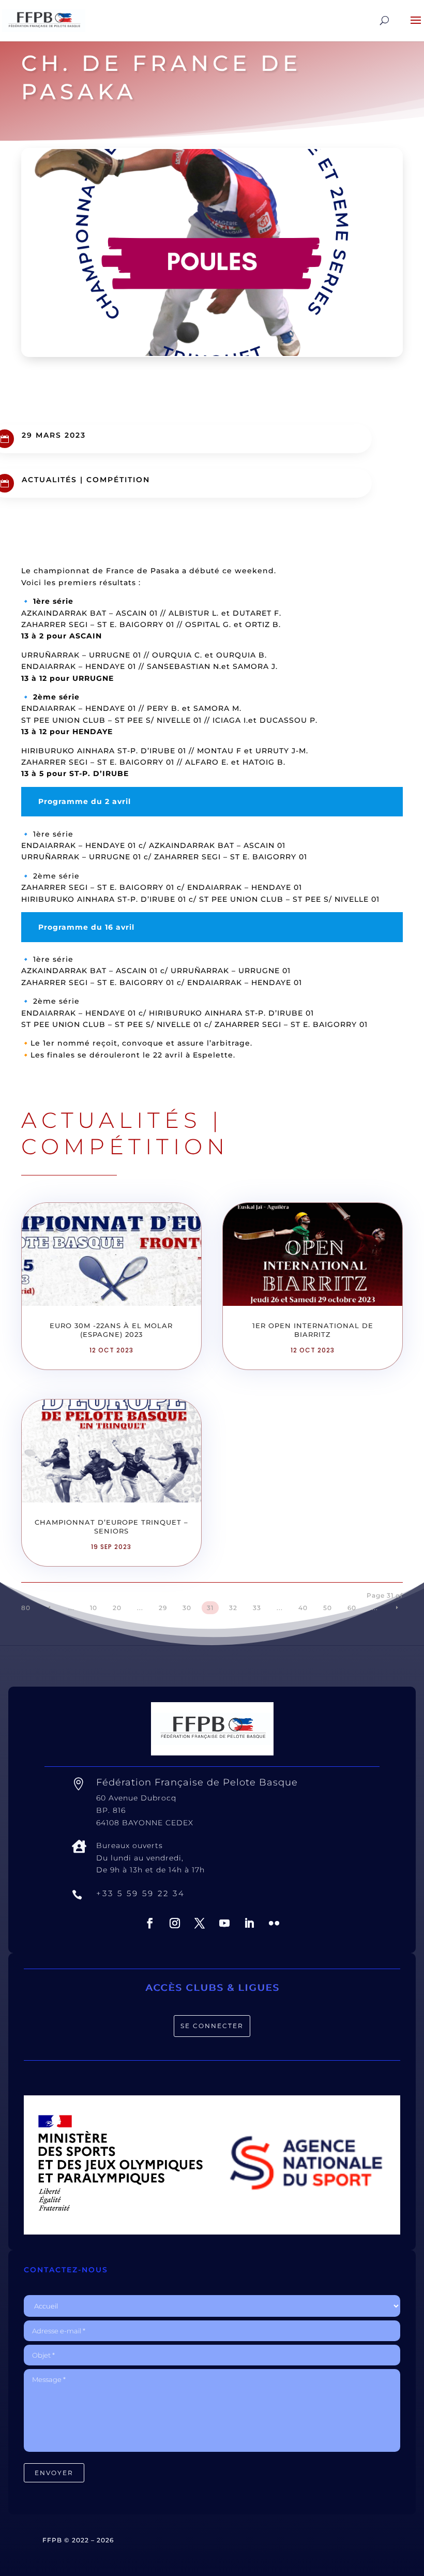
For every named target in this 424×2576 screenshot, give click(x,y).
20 (117, 1608)
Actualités (49, 480)
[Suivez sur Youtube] (224, 1923)
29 (163, 1608)
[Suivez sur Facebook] (150, 1923)
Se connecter (212, 2026)
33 (257, 1608)
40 (303, 1608)
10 (94, 1608)
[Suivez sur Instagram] (175, 1923)
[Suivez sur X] (200, 1923)
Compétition (118, 480)
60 (352, 1608)
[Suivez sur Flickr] (274, 1923)
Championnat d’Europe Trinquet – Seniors (111, 1527)
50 (328, 1608)
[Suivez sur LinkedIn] (249, 1923)
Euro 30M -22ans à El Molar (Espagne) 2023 (111, 1330)
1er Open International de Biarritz (313, 1330)
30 (187, 1608)
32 (233, 1608)
